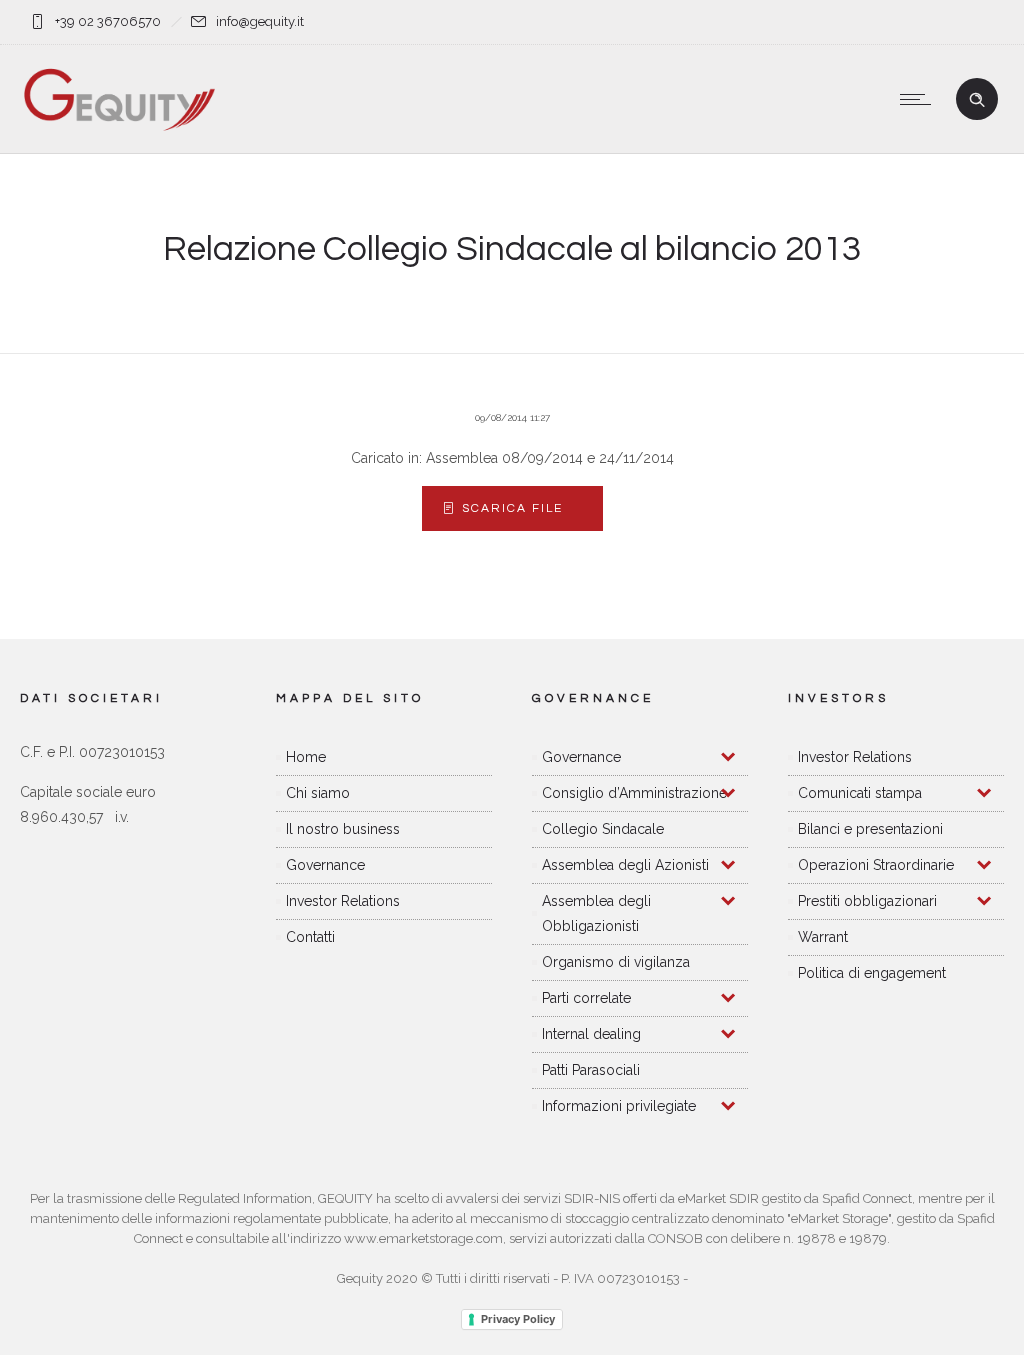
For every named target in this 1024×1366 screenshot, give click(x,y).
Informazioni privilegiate (619, 1106)
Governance (325, 865)
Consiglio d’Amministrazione (634, 793)
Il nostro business (343, 829)
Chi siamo (318, 793)
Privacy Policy (518, 1319)
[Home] (119, 128)
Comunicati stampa (860, 793)
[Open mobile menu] (920, 99)
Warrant (823, 937)
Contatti (310, 937)
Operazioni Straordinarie (876, 865)
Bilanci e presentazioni (870, 829)
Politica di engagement (872, 973)
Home (306, 757)
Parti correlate (586, 998)
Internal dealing (591, 1034)
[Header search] (977, 100)
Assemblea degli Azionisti (625, 865)
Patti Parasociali (591, 1070)
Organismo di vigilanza (616, 962)
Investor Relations (343, 901)
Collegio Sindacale (603, 829)
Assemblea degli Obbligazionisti (596, 913)
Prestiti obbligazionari (867, 901)
